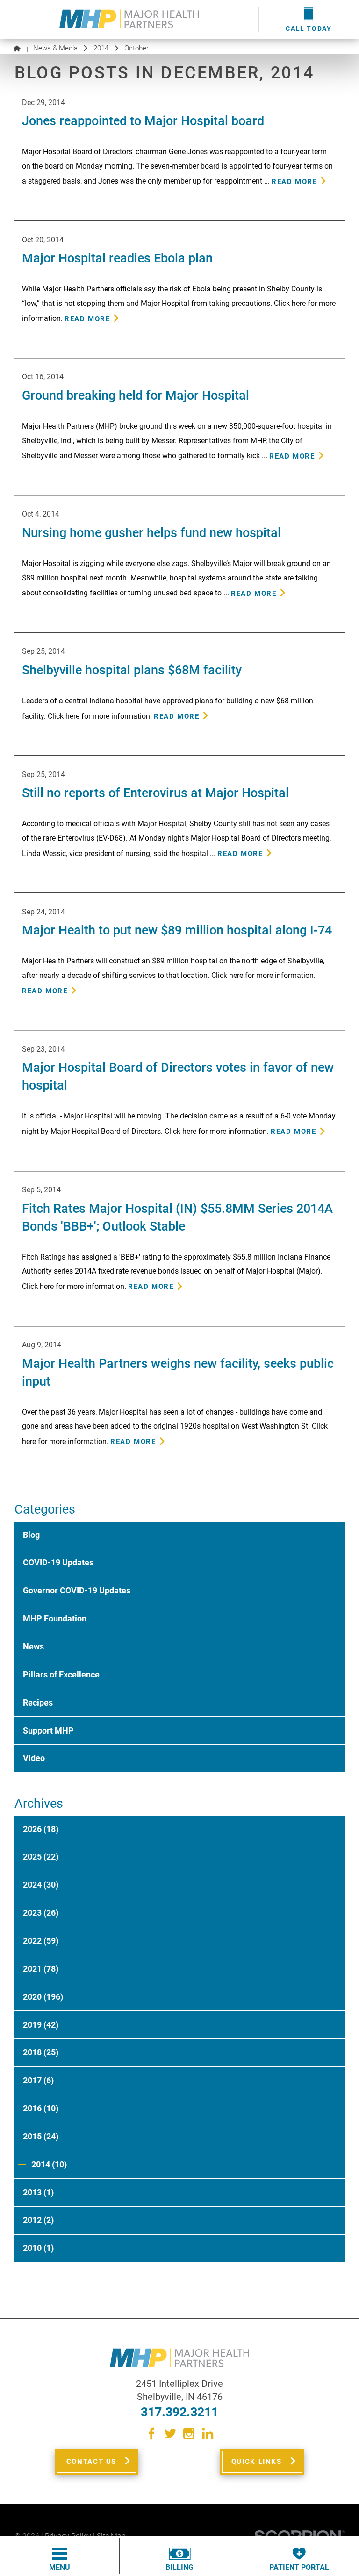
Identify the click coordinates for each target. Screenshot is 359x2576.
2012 (38, 2220)
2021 (41, 1969)
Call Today (309, 29)
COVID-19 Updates (58, 1562)
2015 (41, 2136)
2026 (41, 1829)
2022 (41, 1941)
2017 (38, 2080)
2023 (41, 1913)
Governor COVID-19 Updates (77, 1590)
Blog (31, 1535)
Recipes (38, 1702)
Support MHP (48, 1730)
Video (34, 1758)
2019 (41, 2025)
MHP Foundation (55, 1618)
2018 (41, 2052)
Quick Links (257, 2462)
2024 (41, 1885)
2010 (38, 2248)
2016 (41, 2108)
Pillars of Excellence (61, 1674)
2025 (41, 1857)
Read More (294, 182)
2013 (38, 2192)
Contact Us (91, 2462)
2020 (43, 1997)
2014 (101, 48)
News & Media (55, 48)
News (33, 1646)
